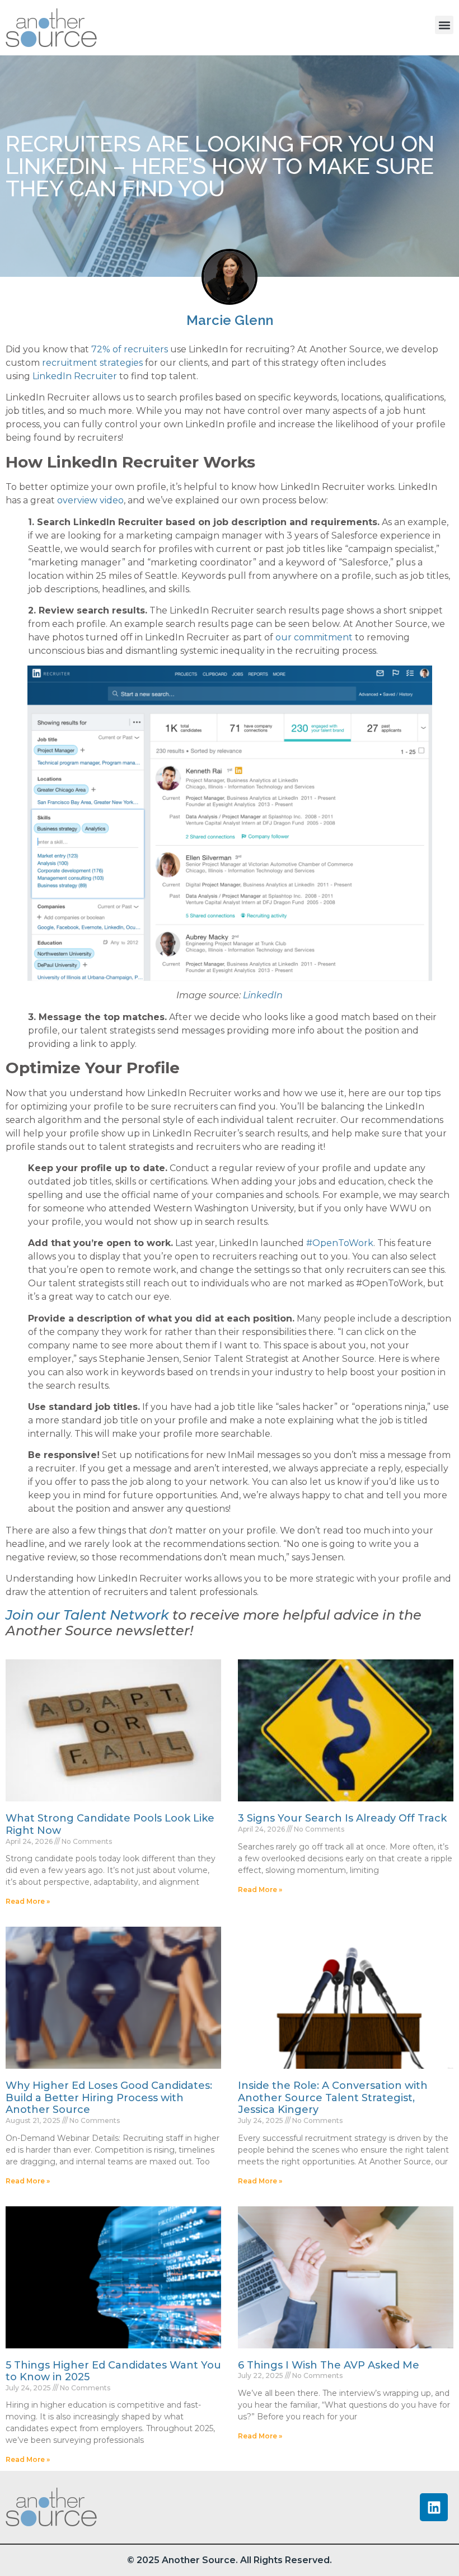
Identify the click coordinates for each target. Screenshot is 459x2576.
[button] (444, 25)
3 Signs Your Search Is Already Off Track (342, 1818)
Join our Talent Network (87, 1615)
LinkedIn (263, 995)
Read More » (28, 1901)
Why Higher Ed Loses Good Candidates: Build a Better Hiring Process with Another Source (109, 2098)
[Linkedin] (434, 2507)
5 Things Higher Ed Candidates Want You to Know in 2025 (113, 2371)
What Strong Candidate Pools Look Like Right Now (110, 1824)
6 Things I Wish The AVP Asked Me (329, 2365)
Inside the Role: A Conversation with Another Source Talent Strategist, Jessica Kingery (333, 2098)
